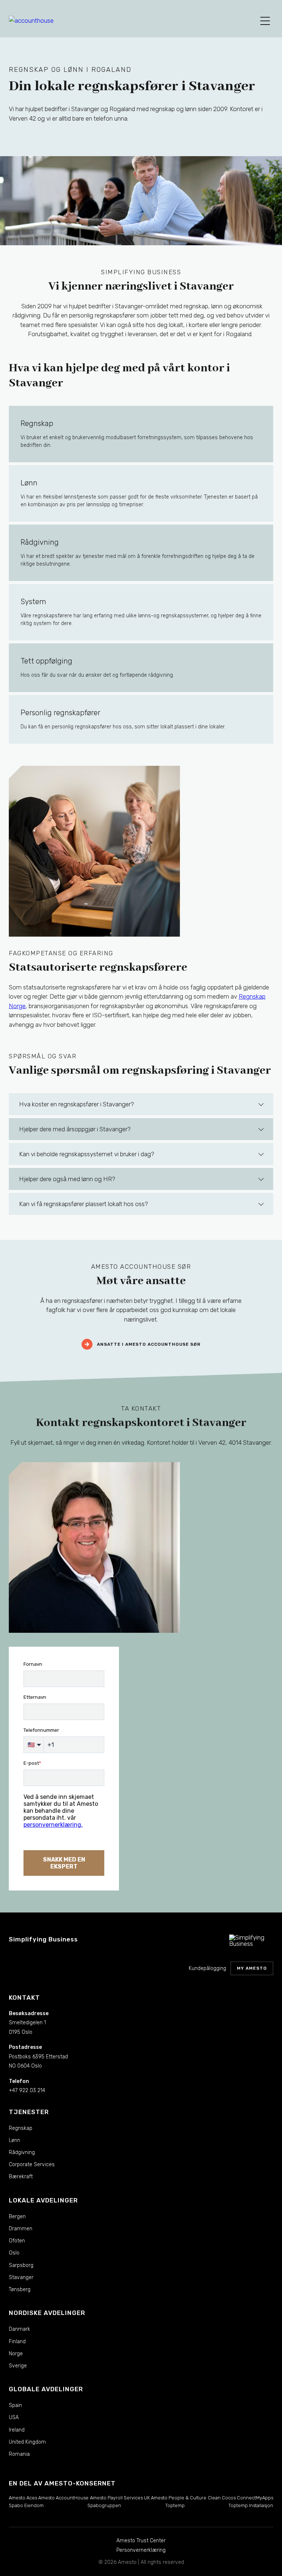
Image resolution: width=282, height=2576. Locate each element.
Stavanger (21, 2277)
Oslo (14, 2253)
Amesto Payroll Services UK (120, 2498)
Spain (15, 2405)
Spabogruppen (104, 2505)
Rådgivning (22, 2152)
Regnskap (21, 2128)
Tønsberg (20, 2290)
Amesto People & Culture (179, 2498)
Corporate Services (32, 2165)
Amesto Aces (23, 2498)
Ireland (17, 2430)
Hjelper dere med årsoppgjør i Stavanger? (75, 1129)
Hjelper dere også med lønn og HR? (67, 1179)
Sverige (18, 2366)
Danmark (19, 2329)
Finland (17, 2342)
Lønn (15, 2140)
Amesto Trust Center (141, 2541)
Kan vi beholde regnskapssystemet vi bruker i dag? (87, 1154)
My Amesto (252, 1968)
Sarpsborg (21, 2265)
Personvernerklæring (141, 2550)
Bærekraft (21, 2177)
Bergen (17, 2217)
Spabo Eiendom (26, 2505)
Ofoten (17, 2241)
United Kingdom (27, 2442)
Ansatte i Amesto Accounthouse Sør (149, 1345)
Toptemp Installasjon (251, 2505)
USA (14, 2417)
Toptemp (175, 2505)
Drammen (21, 2229)
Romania (19, 2454)
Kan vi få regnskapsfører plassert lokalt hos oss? (84, 1204)
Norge (16, 2354)
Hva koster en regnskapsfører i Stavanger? (77, 1104)
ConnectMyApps (255, 2498)
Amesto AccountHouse (63, 2498)
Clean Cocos (222, 2498)
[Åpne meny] (265, 21)
